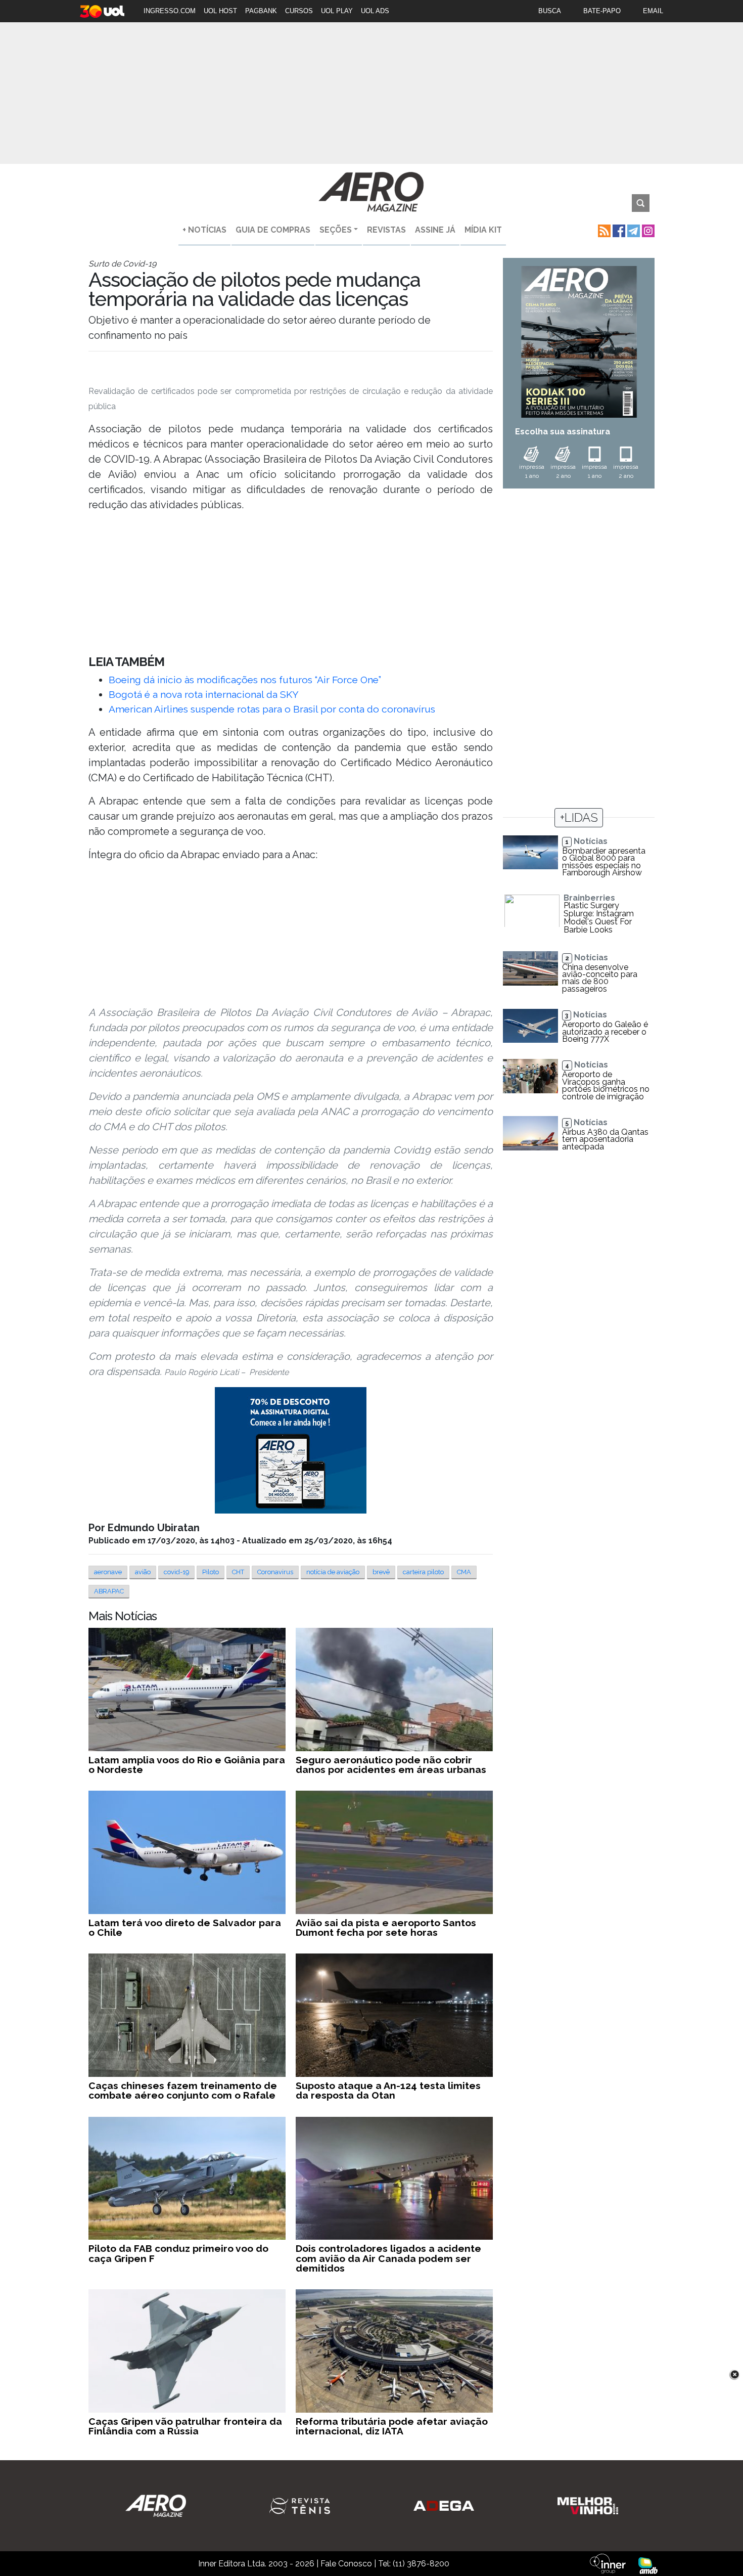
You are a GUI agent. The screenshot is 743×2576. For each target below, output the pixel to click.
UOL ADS (375, 11)
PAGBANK (261, 11)
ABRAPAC (109, 1591)
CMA (464, 1572)
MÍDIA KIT (483, 230)
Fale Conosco (346, 2564)
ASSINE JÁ (435, 230)
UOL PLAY (337, 11)
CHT (238, 1572)
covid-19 (176, 1572)
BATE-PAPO (602, 11)
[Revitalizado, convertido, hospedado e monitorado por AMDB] (648, 2565)
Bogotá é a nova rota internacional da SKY (204, 694)
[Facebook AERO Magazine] (618, 230)
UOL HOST (220, 11)
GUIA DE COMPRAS (273, 230)
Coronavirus (275, 1572)
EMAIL (653, 11)
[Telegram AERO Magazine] (633, 230)
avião (143, 1572)
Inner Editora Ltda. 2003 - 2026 (256, 2564)
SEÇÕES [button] (336, 230)
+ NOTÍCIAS (204, 230)
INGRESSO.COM (170, 11)
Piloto (211, 1572)
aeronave (108, 1572)
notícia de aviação (333, 1572)
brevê (381, 1572)
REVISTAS (386, 230)
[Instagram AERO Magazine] (647, 230)
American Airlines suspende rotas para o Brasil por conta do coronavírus (272, 709)
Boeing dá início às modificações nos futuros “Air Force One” (245, 680)
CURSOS (299, 11)
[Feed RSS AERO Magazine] (603, 230)
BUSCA (550, 11)
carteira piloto (423, 1572)
